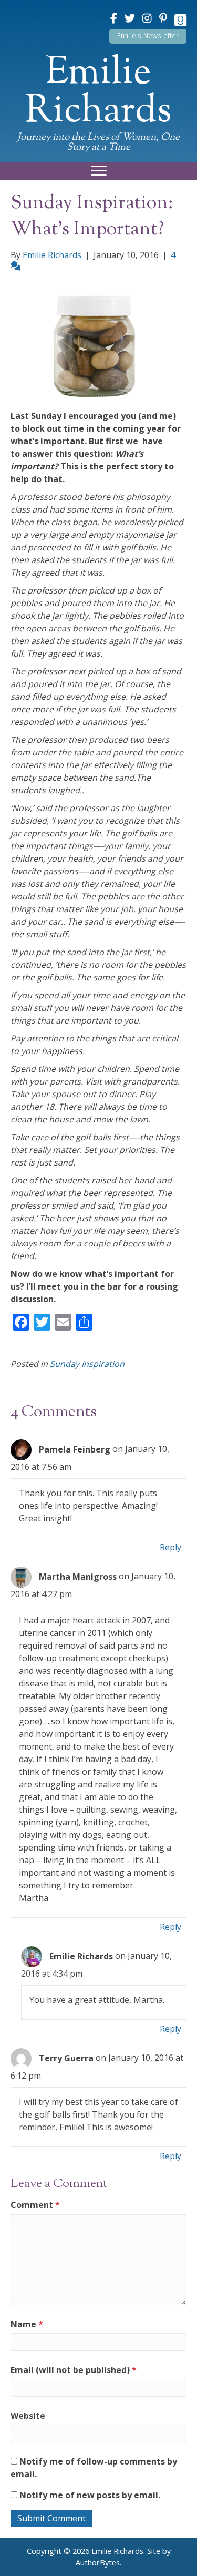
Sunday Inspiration (87, 1364)
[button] (148, 36)
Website (28, 2416)
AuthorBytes (98, 2563)
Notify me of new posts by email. (90, 2495)
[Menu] (99, 171)
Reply (170, 1547)
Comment (35, 2205)
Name (27, 2324)
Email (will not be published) (74, 2370)
